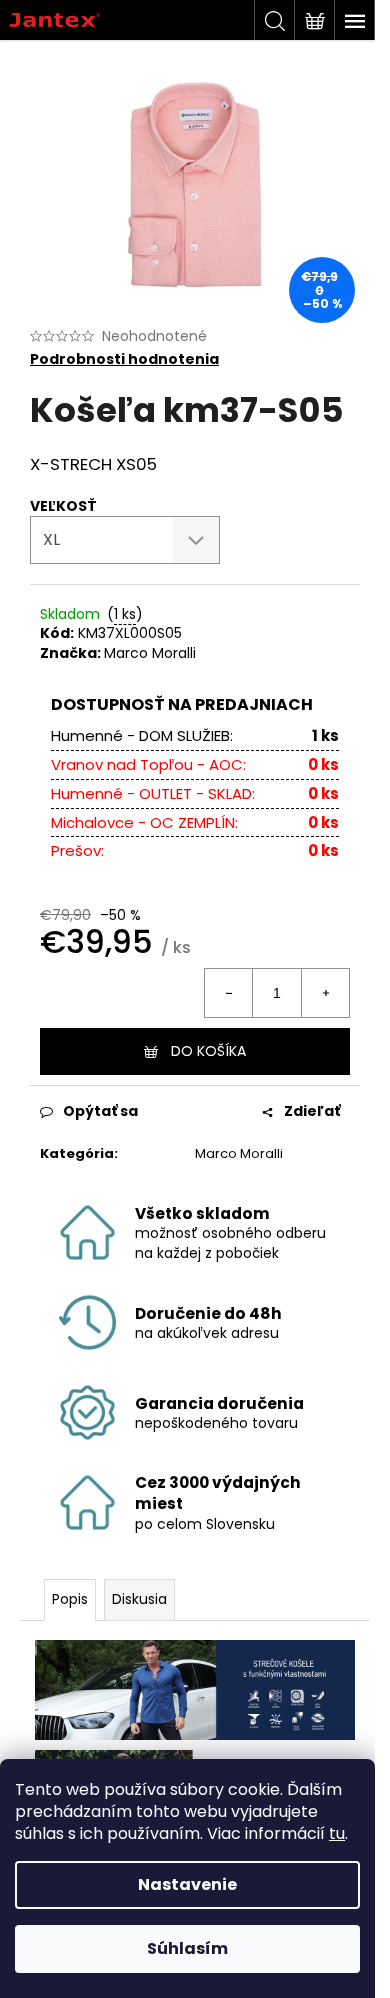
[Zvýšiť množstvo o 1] (325, 993)
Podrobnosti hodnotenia (124, 359)
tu (337, 1833)
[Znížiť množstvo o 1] (229, 993)
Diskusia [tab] (139, 1599)
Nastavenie (187, 1884)
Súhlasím (187, 1948)
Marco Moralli (150, 653)
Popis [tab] (70, 1599)
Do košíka (208, 1051)
